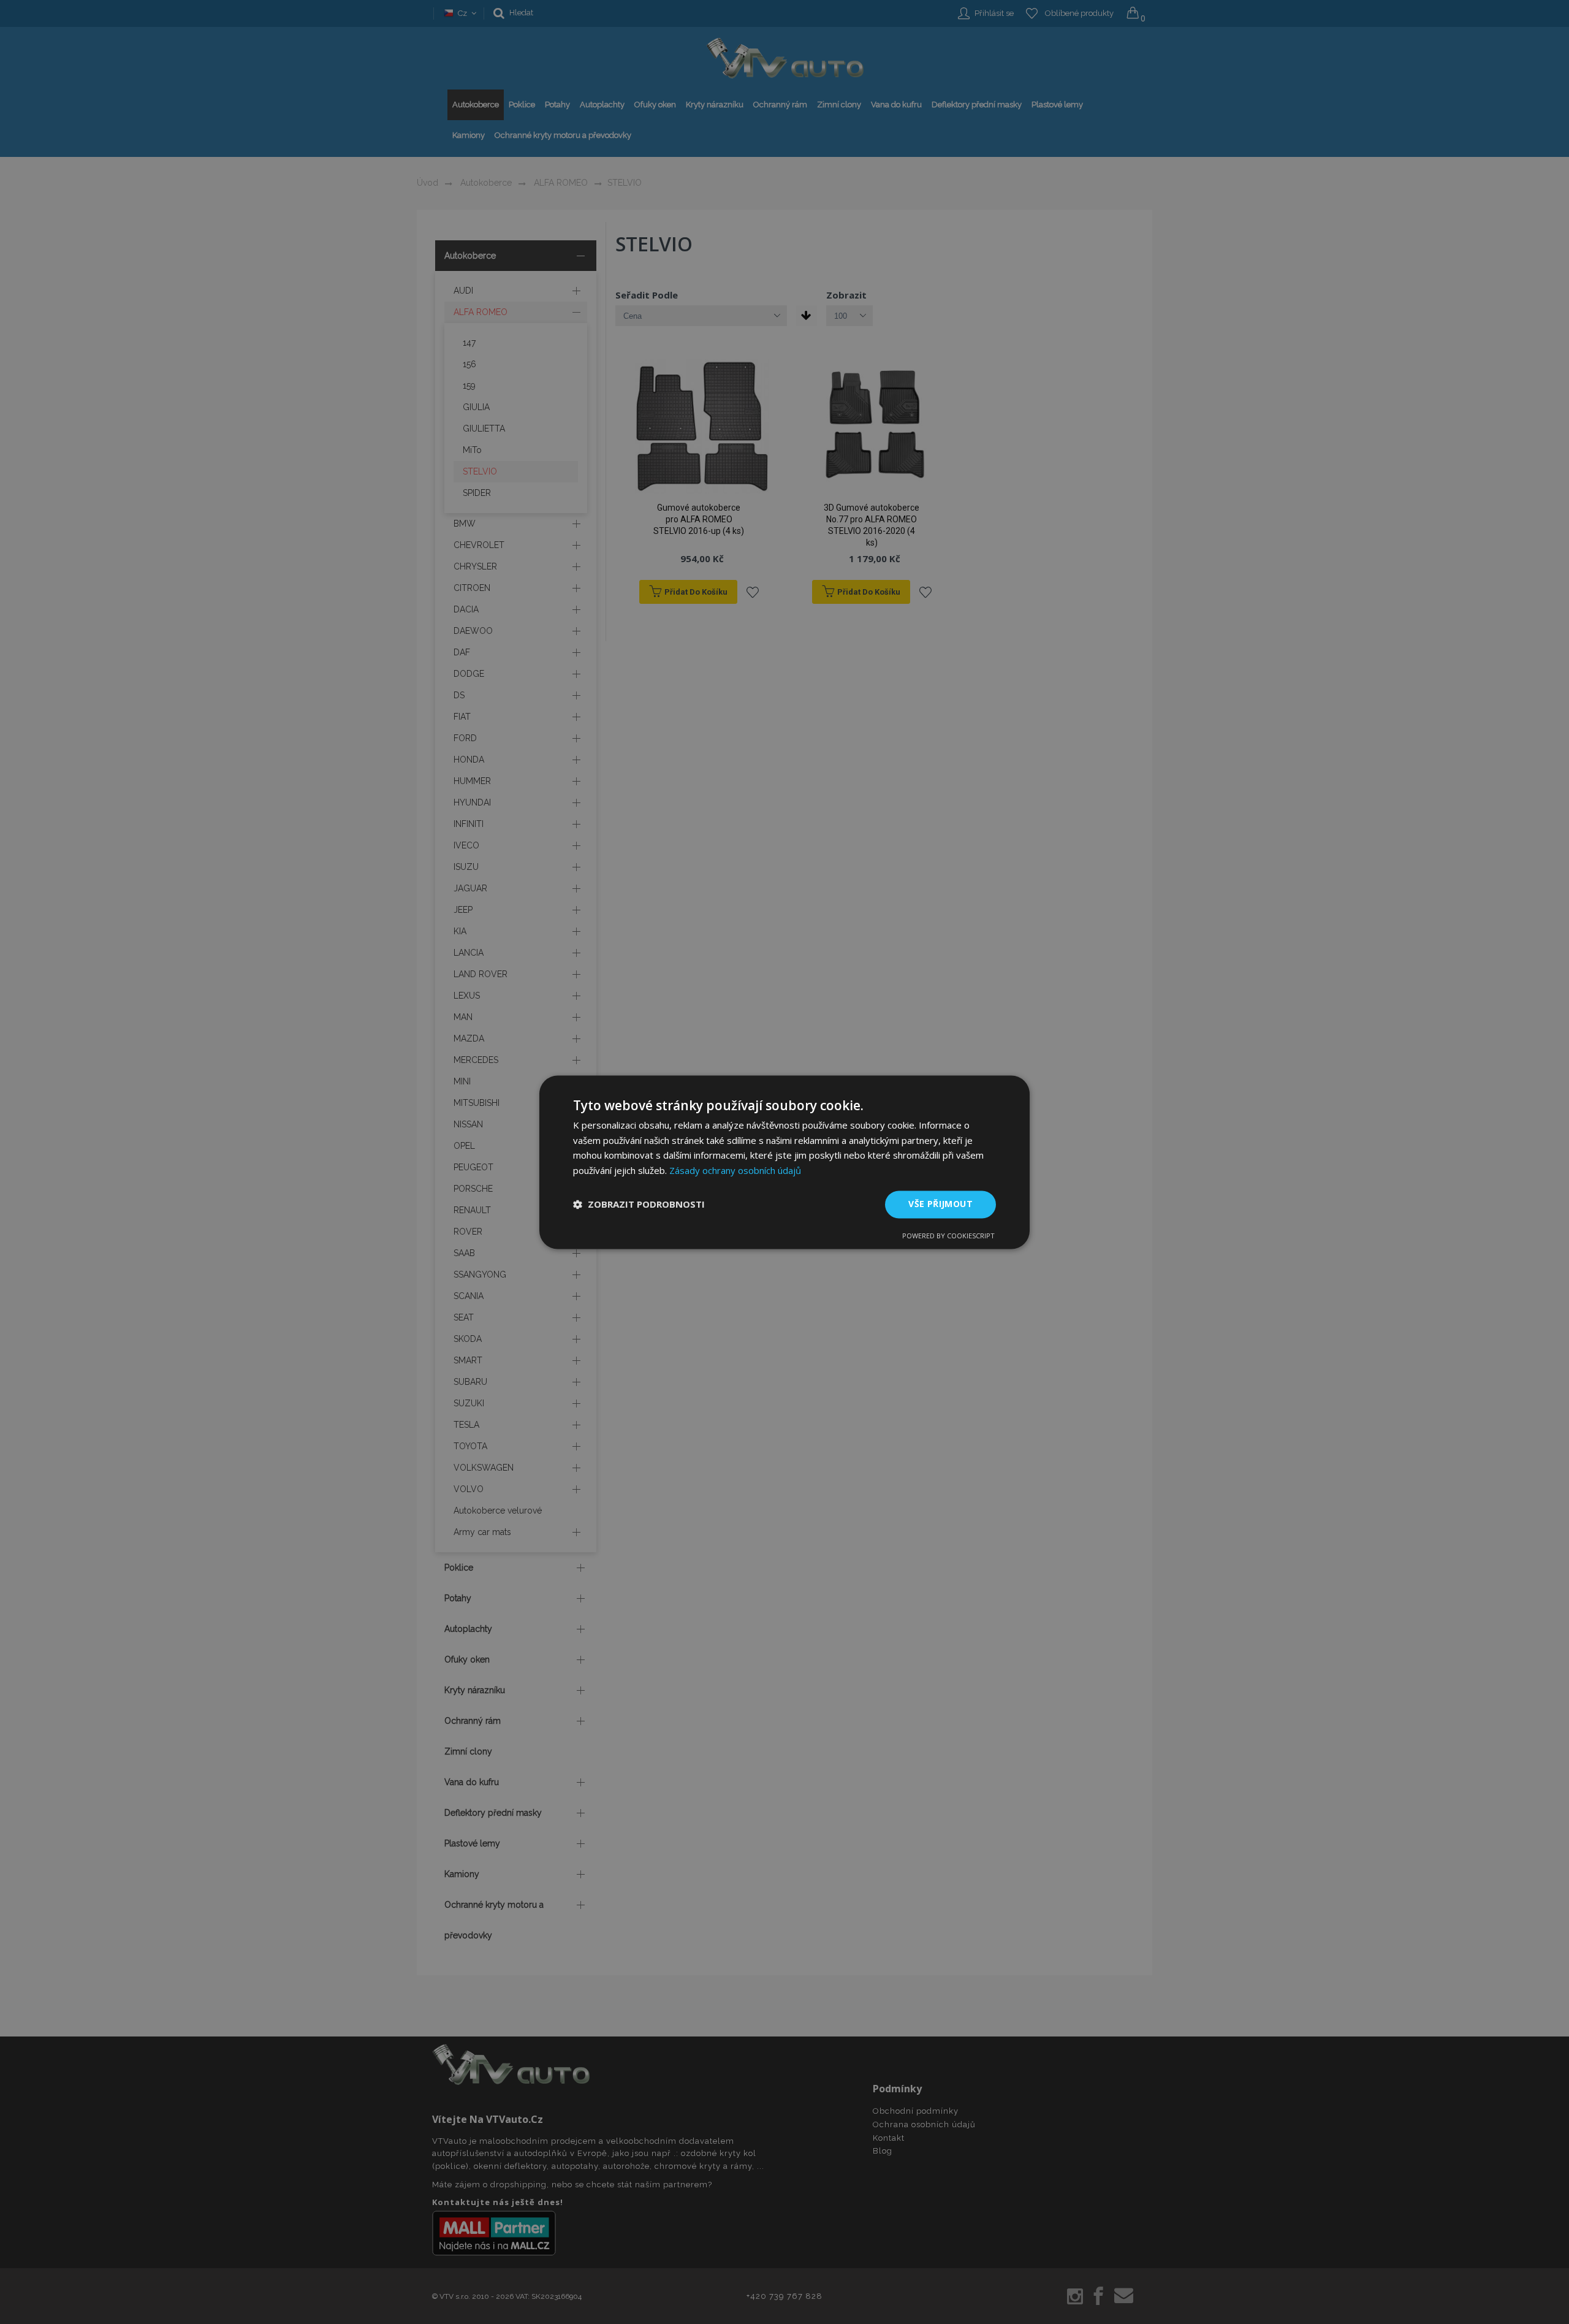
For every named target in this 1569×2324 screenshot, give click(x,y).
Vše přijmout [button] (940, 1204)
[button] (639, 1205)
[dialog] (784, 1162)
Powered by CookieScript (948, 1236)
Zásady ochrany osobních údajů (735, 1171)
